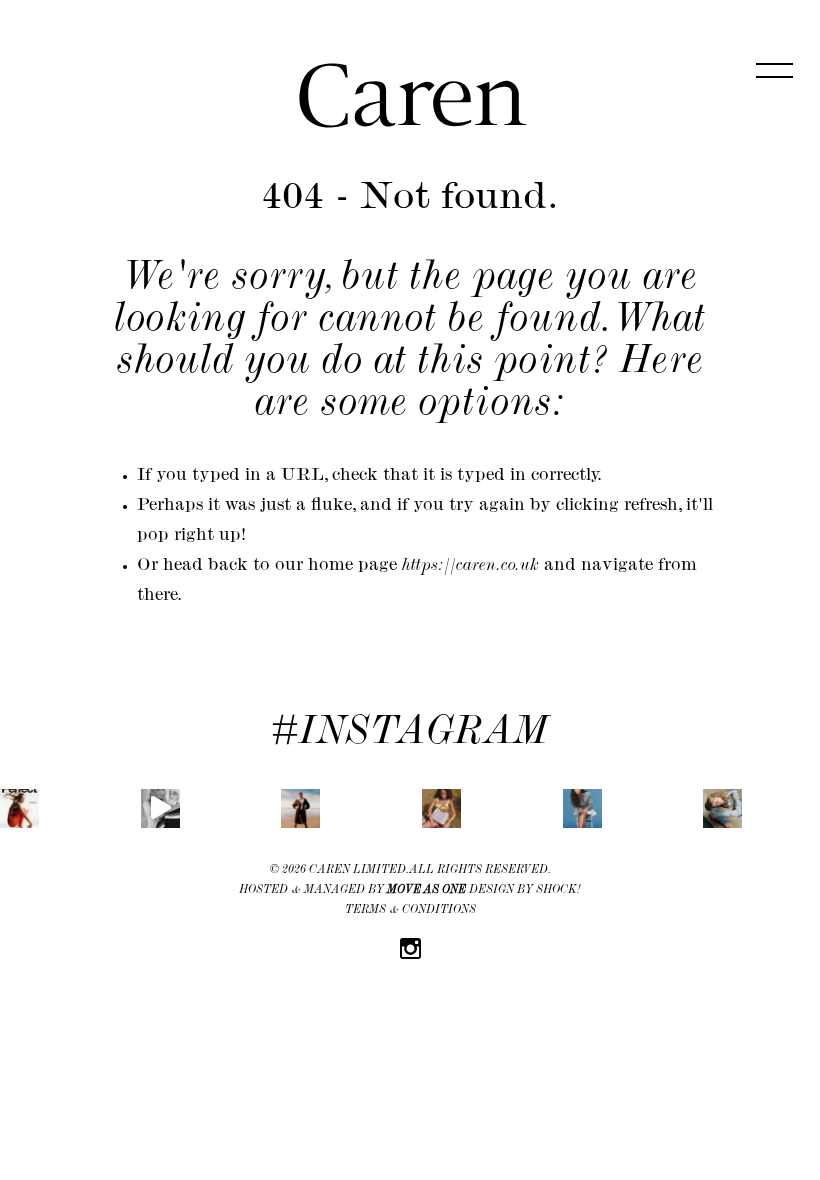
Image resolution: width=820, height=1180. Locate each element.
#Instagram (410, 735)
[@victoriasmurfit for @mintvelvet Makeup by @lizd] (160, 808)
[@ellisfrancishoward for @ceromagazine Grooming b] (300, 808)
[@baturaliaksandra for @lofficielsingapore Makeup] (722, 808)
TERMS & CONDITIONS (410, 911)
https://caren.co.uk (470, 567)
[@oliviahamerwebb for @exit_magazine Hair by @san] (582, 808)
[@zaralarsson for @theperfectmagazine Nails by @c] (19, 808)
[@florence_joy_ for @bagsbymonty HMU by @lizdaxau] (441, 808)
